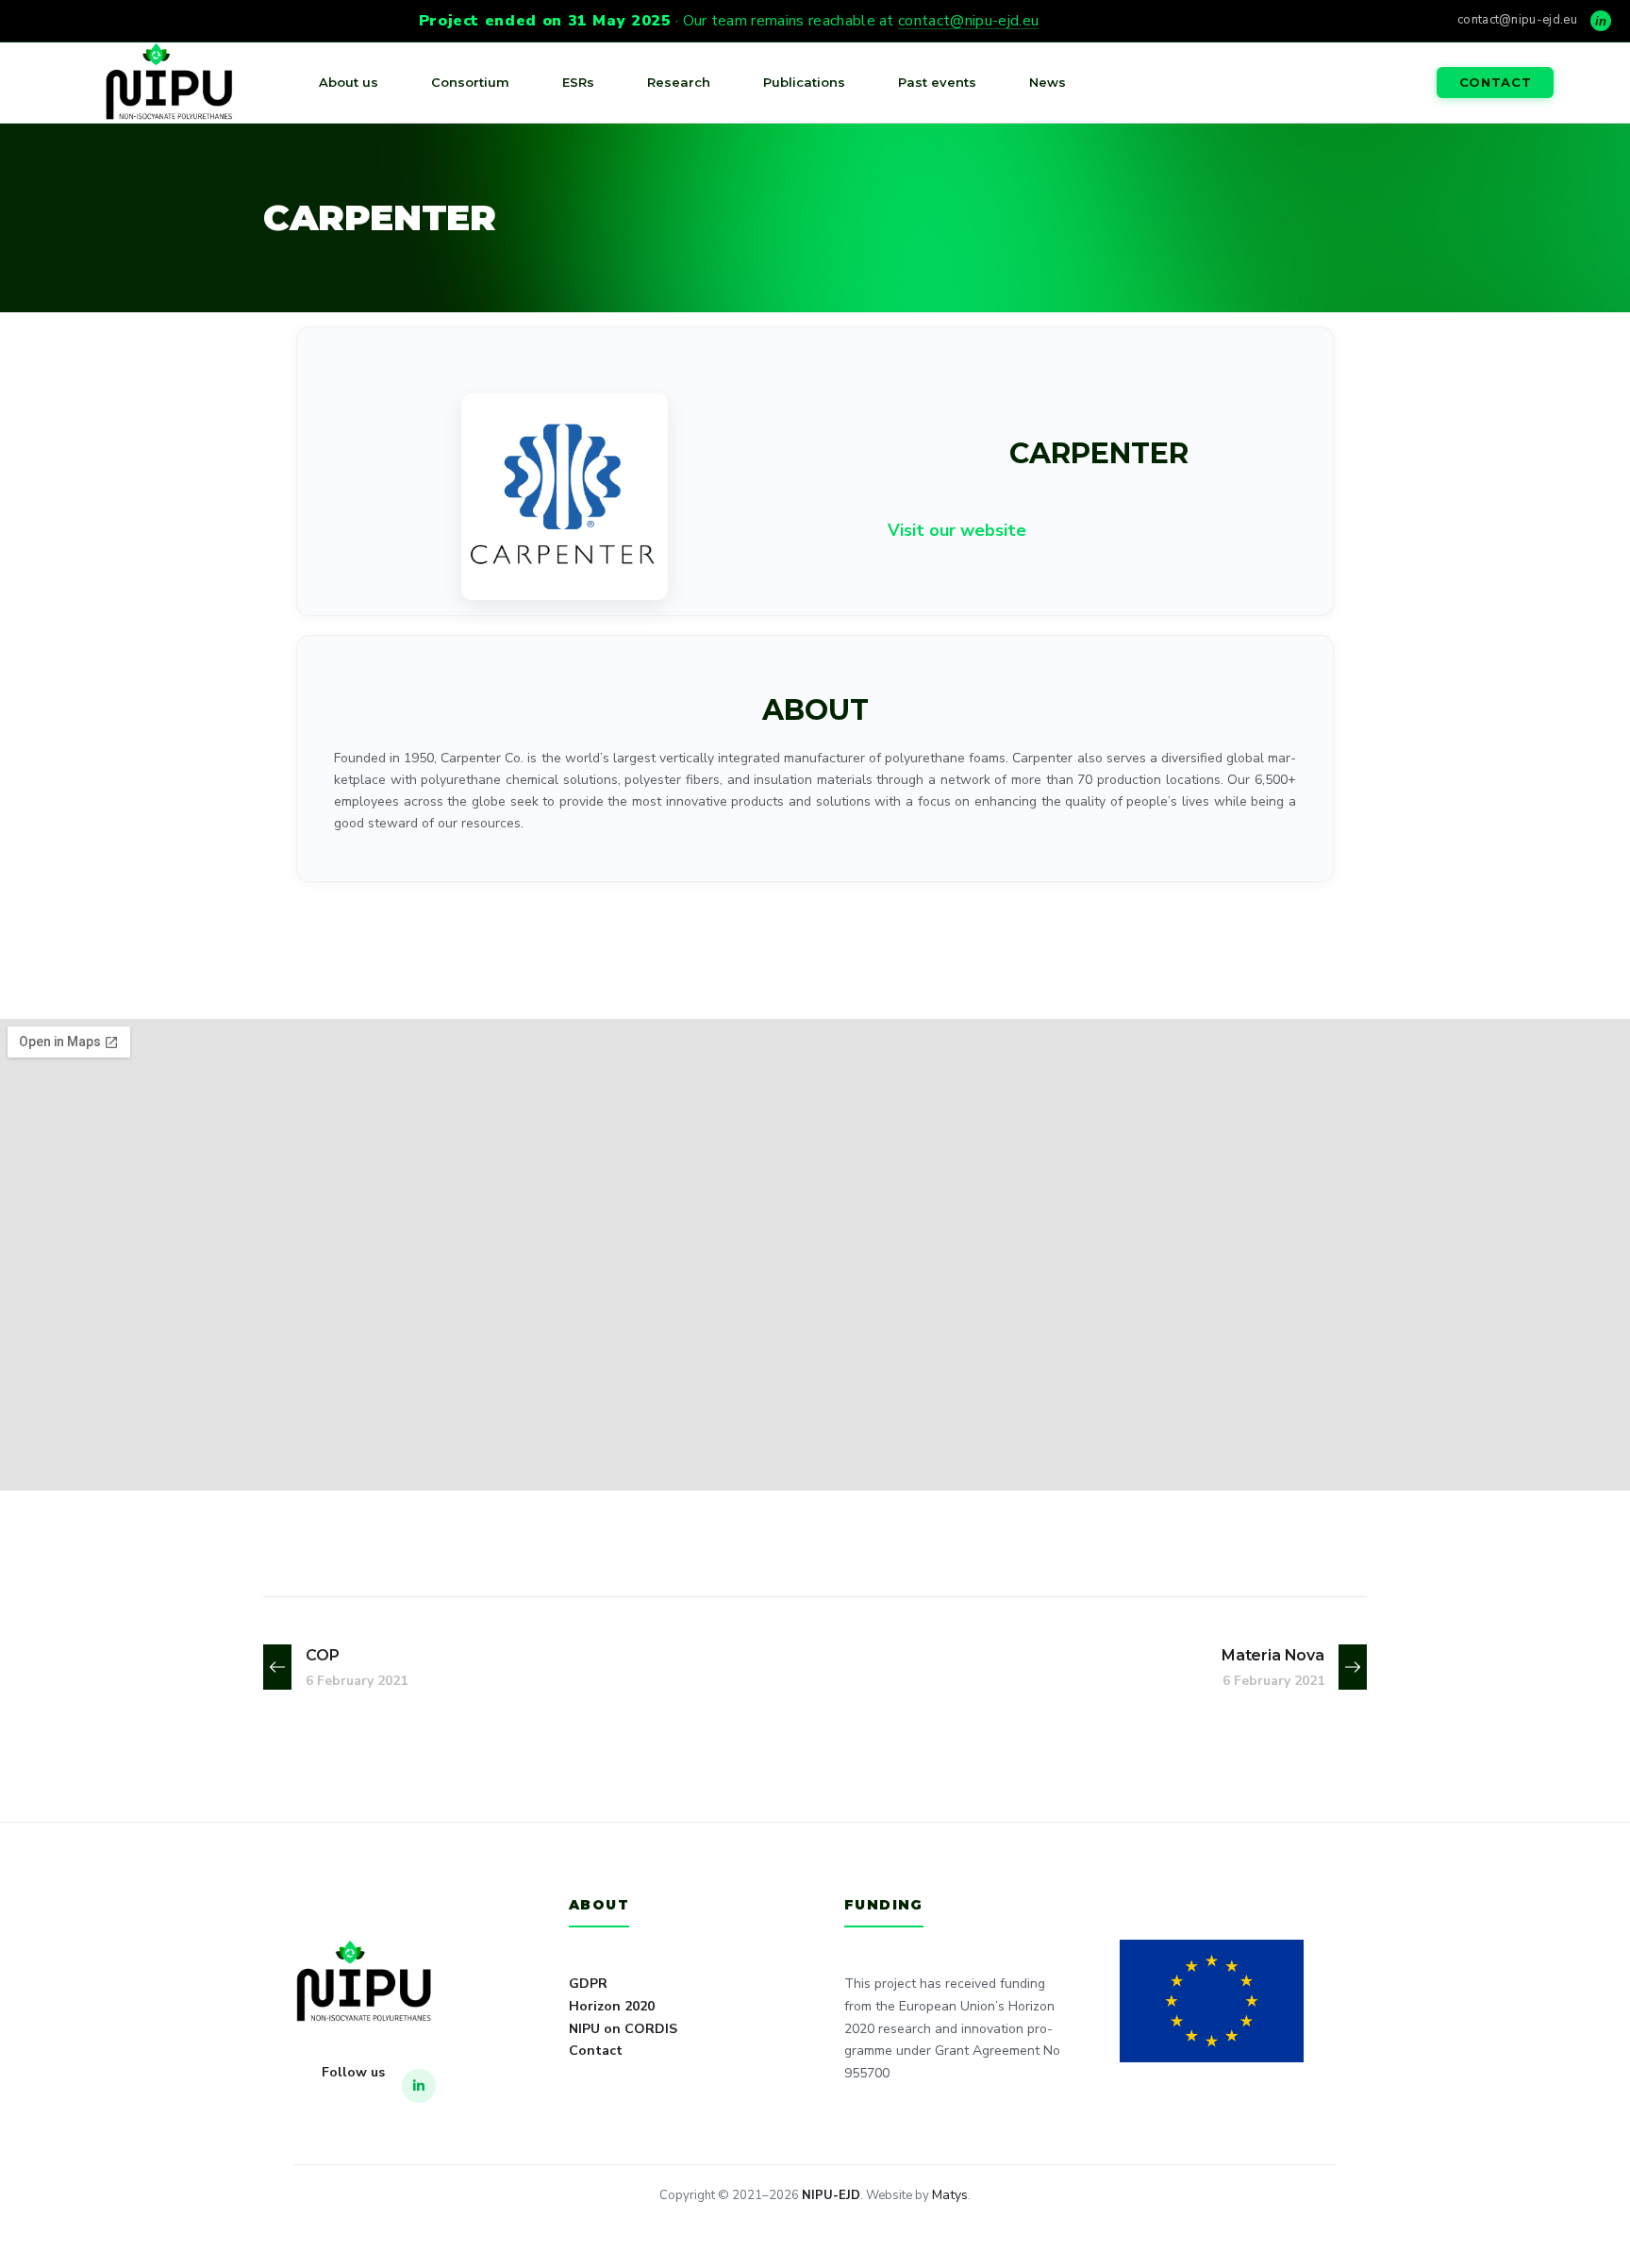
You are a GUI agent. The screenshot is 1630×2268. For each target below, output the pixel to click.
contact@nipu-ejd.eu (968, 21)
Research (679, 82)
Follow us (353, 2072)
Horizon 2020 (612, 2006)
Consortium (470, 82)
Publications (804, 82)
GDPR (588, 1984)
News (1048, 82)
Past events (937, 82)
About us (349, 82)
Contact (1496, 82)
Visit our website (957, 530)
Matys (950, 2195)
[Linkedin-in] (419, 2086)
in (1601, 21)
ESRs (578, 82)
